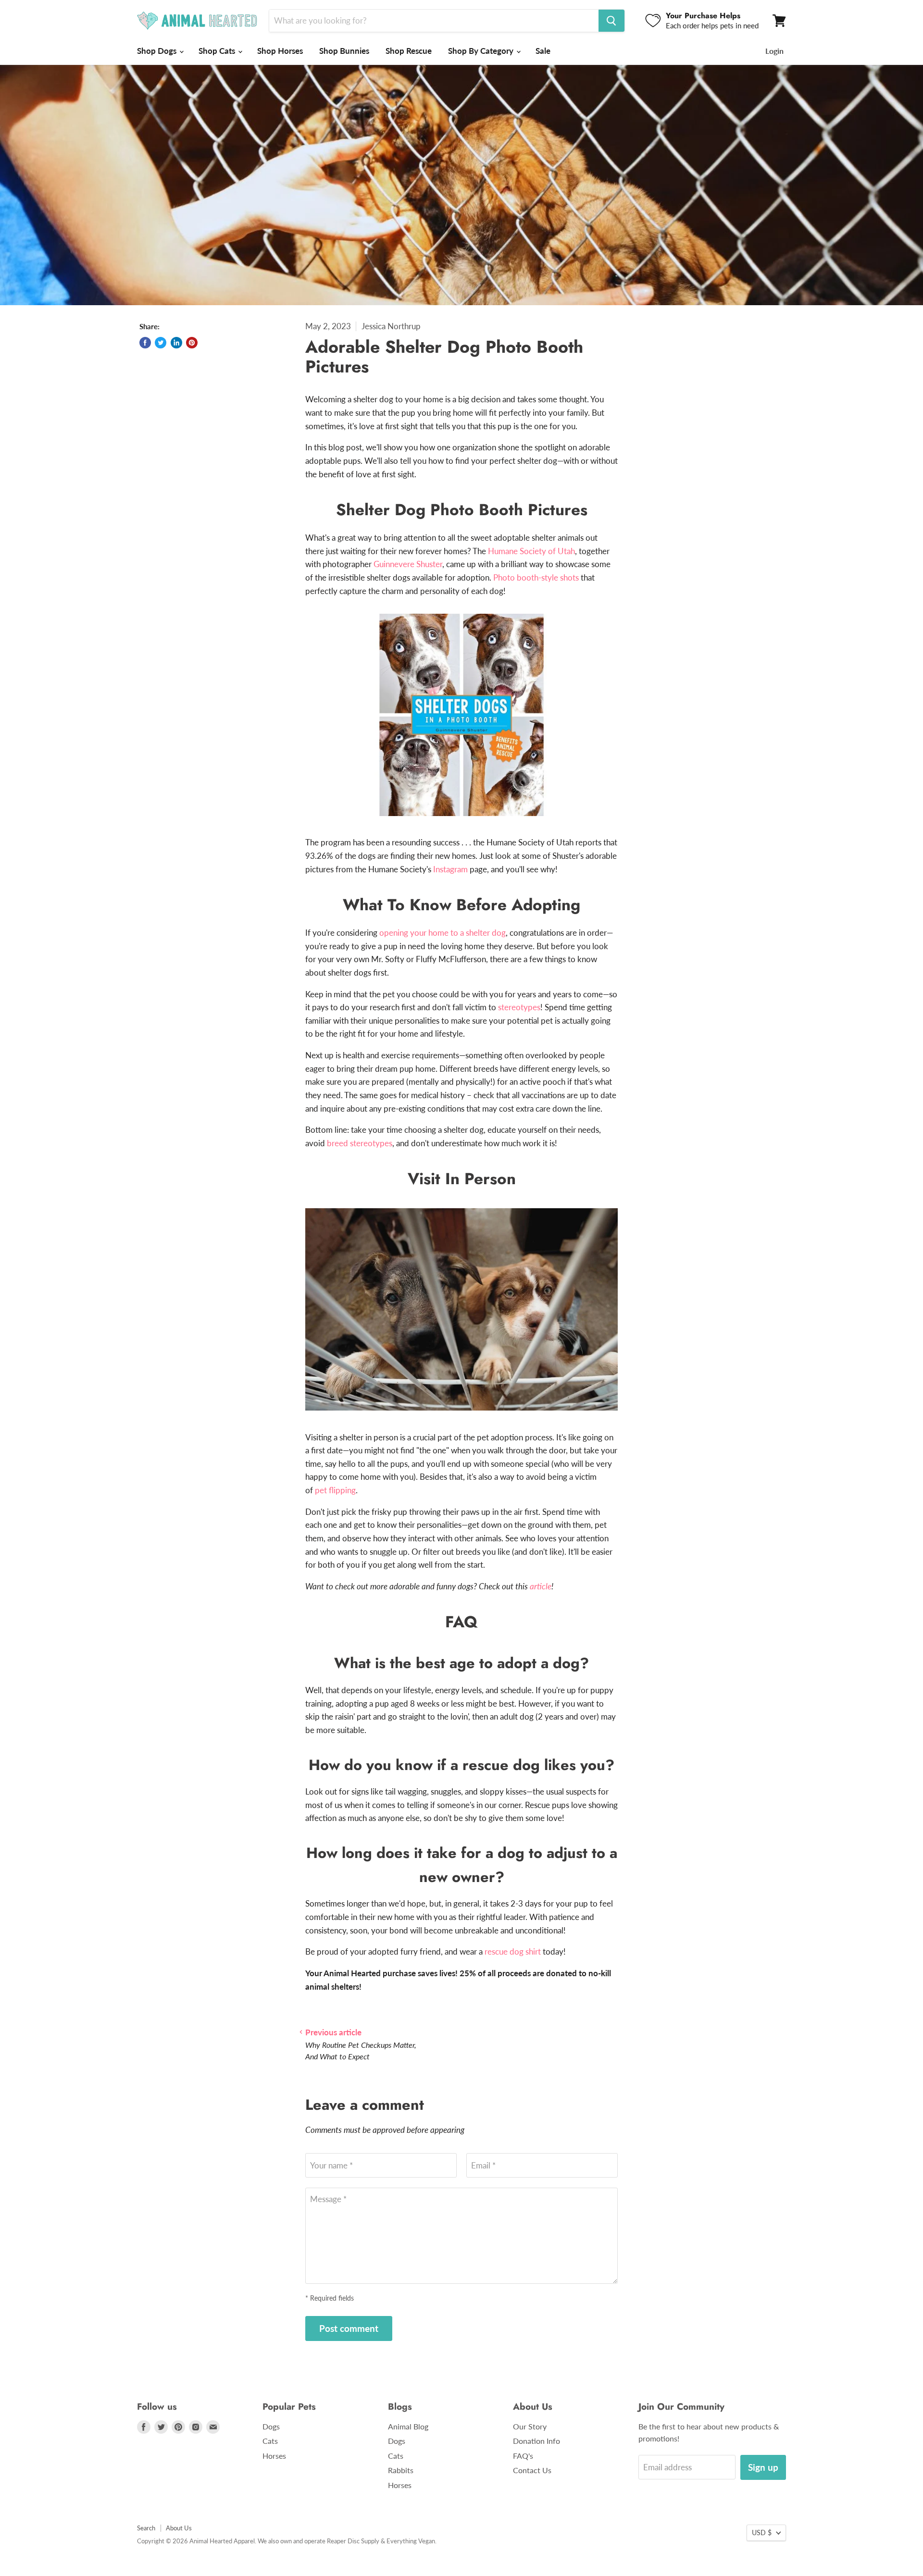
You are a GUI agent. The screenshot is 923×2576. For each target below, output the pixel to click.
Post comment (349, 2328)
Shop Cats (218, 51)
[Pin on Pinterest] (192, 343)
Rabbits (401, 2470)
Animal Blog (408, 2426)
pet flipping (335, 1490)
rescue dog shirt (513, 1951)
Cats (270, 2441)
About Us (179, 2528)
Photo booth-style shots (536, 577)
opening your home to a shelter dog (443, 933)
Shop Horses (280, 51)
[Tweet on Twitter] (161, 343)
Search (146, 2528)
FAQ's (523, 2456)
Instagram (450, 869)
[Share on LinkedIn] (176, 343)
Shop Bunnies (344, 51)
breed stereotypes (360, 1143)
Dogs (271, 2426)
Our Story (530, 2426)
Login (774, 51)
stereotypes (519, 1007)
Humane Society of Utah (531, 551)
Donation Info (536, 2441)
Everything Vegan (411, 2541)
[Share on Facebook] (145, 343)
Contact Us (532, 2470)
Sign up (763, 2467)
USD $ (762, 2533)
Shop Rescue (409, 51)
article (541, 1586)
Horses (274, 2456)
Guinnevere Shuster (408, 564)
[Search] (611, 21)
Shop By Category (482, 51)
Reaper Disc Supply (353, 2541)
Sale (543, 51)
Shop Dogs (158, 51)
